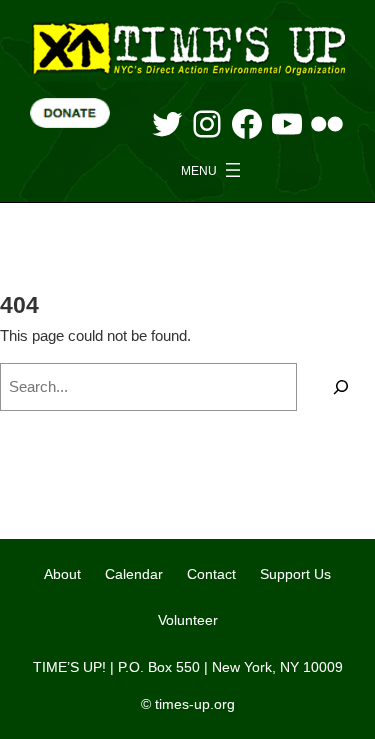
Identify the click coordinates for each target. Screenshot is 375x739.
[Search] (341, 387)
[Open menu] (213, 170)
